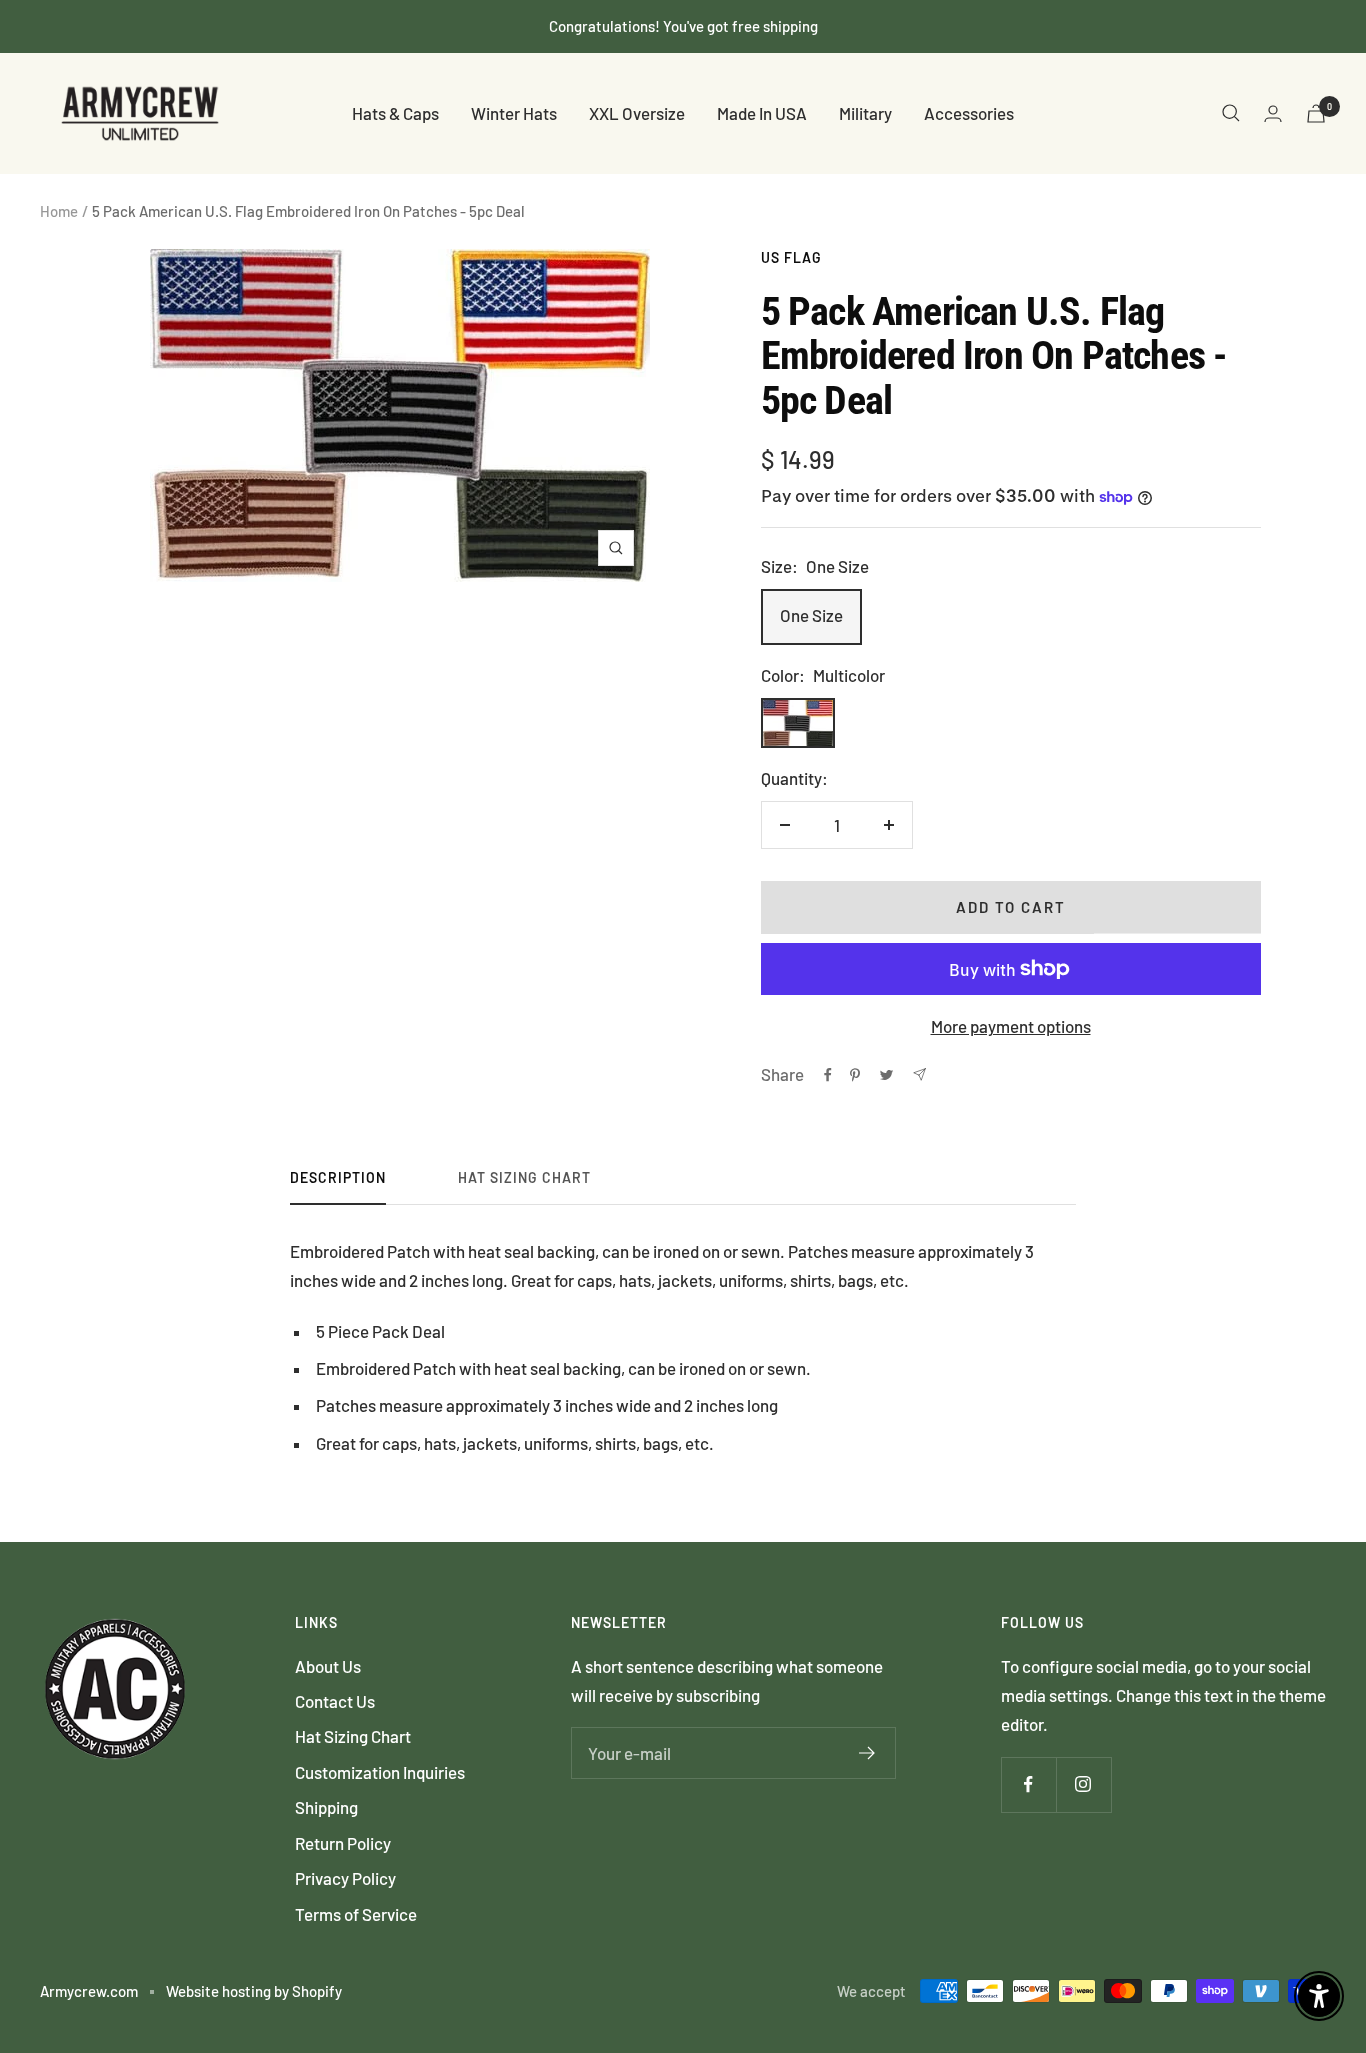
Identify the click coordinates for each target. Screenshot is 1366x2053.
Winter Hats (514, 113)
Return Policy (343, 1843)
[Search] (1231, 113)
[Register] (867, 1753)
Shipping (326, 1807)
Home (59, 211)
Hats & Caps (395, 113)
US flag (791, 257)
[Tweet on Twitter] (886, 1075)
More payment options (1011, 1026)
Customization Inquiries (380, 1772)
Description (338, 1177)
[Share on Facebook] (828, 1075)
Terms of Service (356, 1914)
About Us (328, 1666)
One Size (811, 615)
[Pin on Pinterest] (855, 1075)
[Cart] (1316, 113)
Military (865, 113)
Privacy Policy (345, 1878)
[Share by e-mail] (919, 1074)
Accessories (969, 113)
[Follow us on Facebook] (1028, 1784)
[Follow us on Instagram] (1083, 1784)
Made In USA (762, 113)
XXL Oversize (637, 113)
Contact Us (335, 1701)
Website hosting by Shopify (254, 1991)
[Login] (1273, 113)
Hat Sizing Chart (524, 1177)
